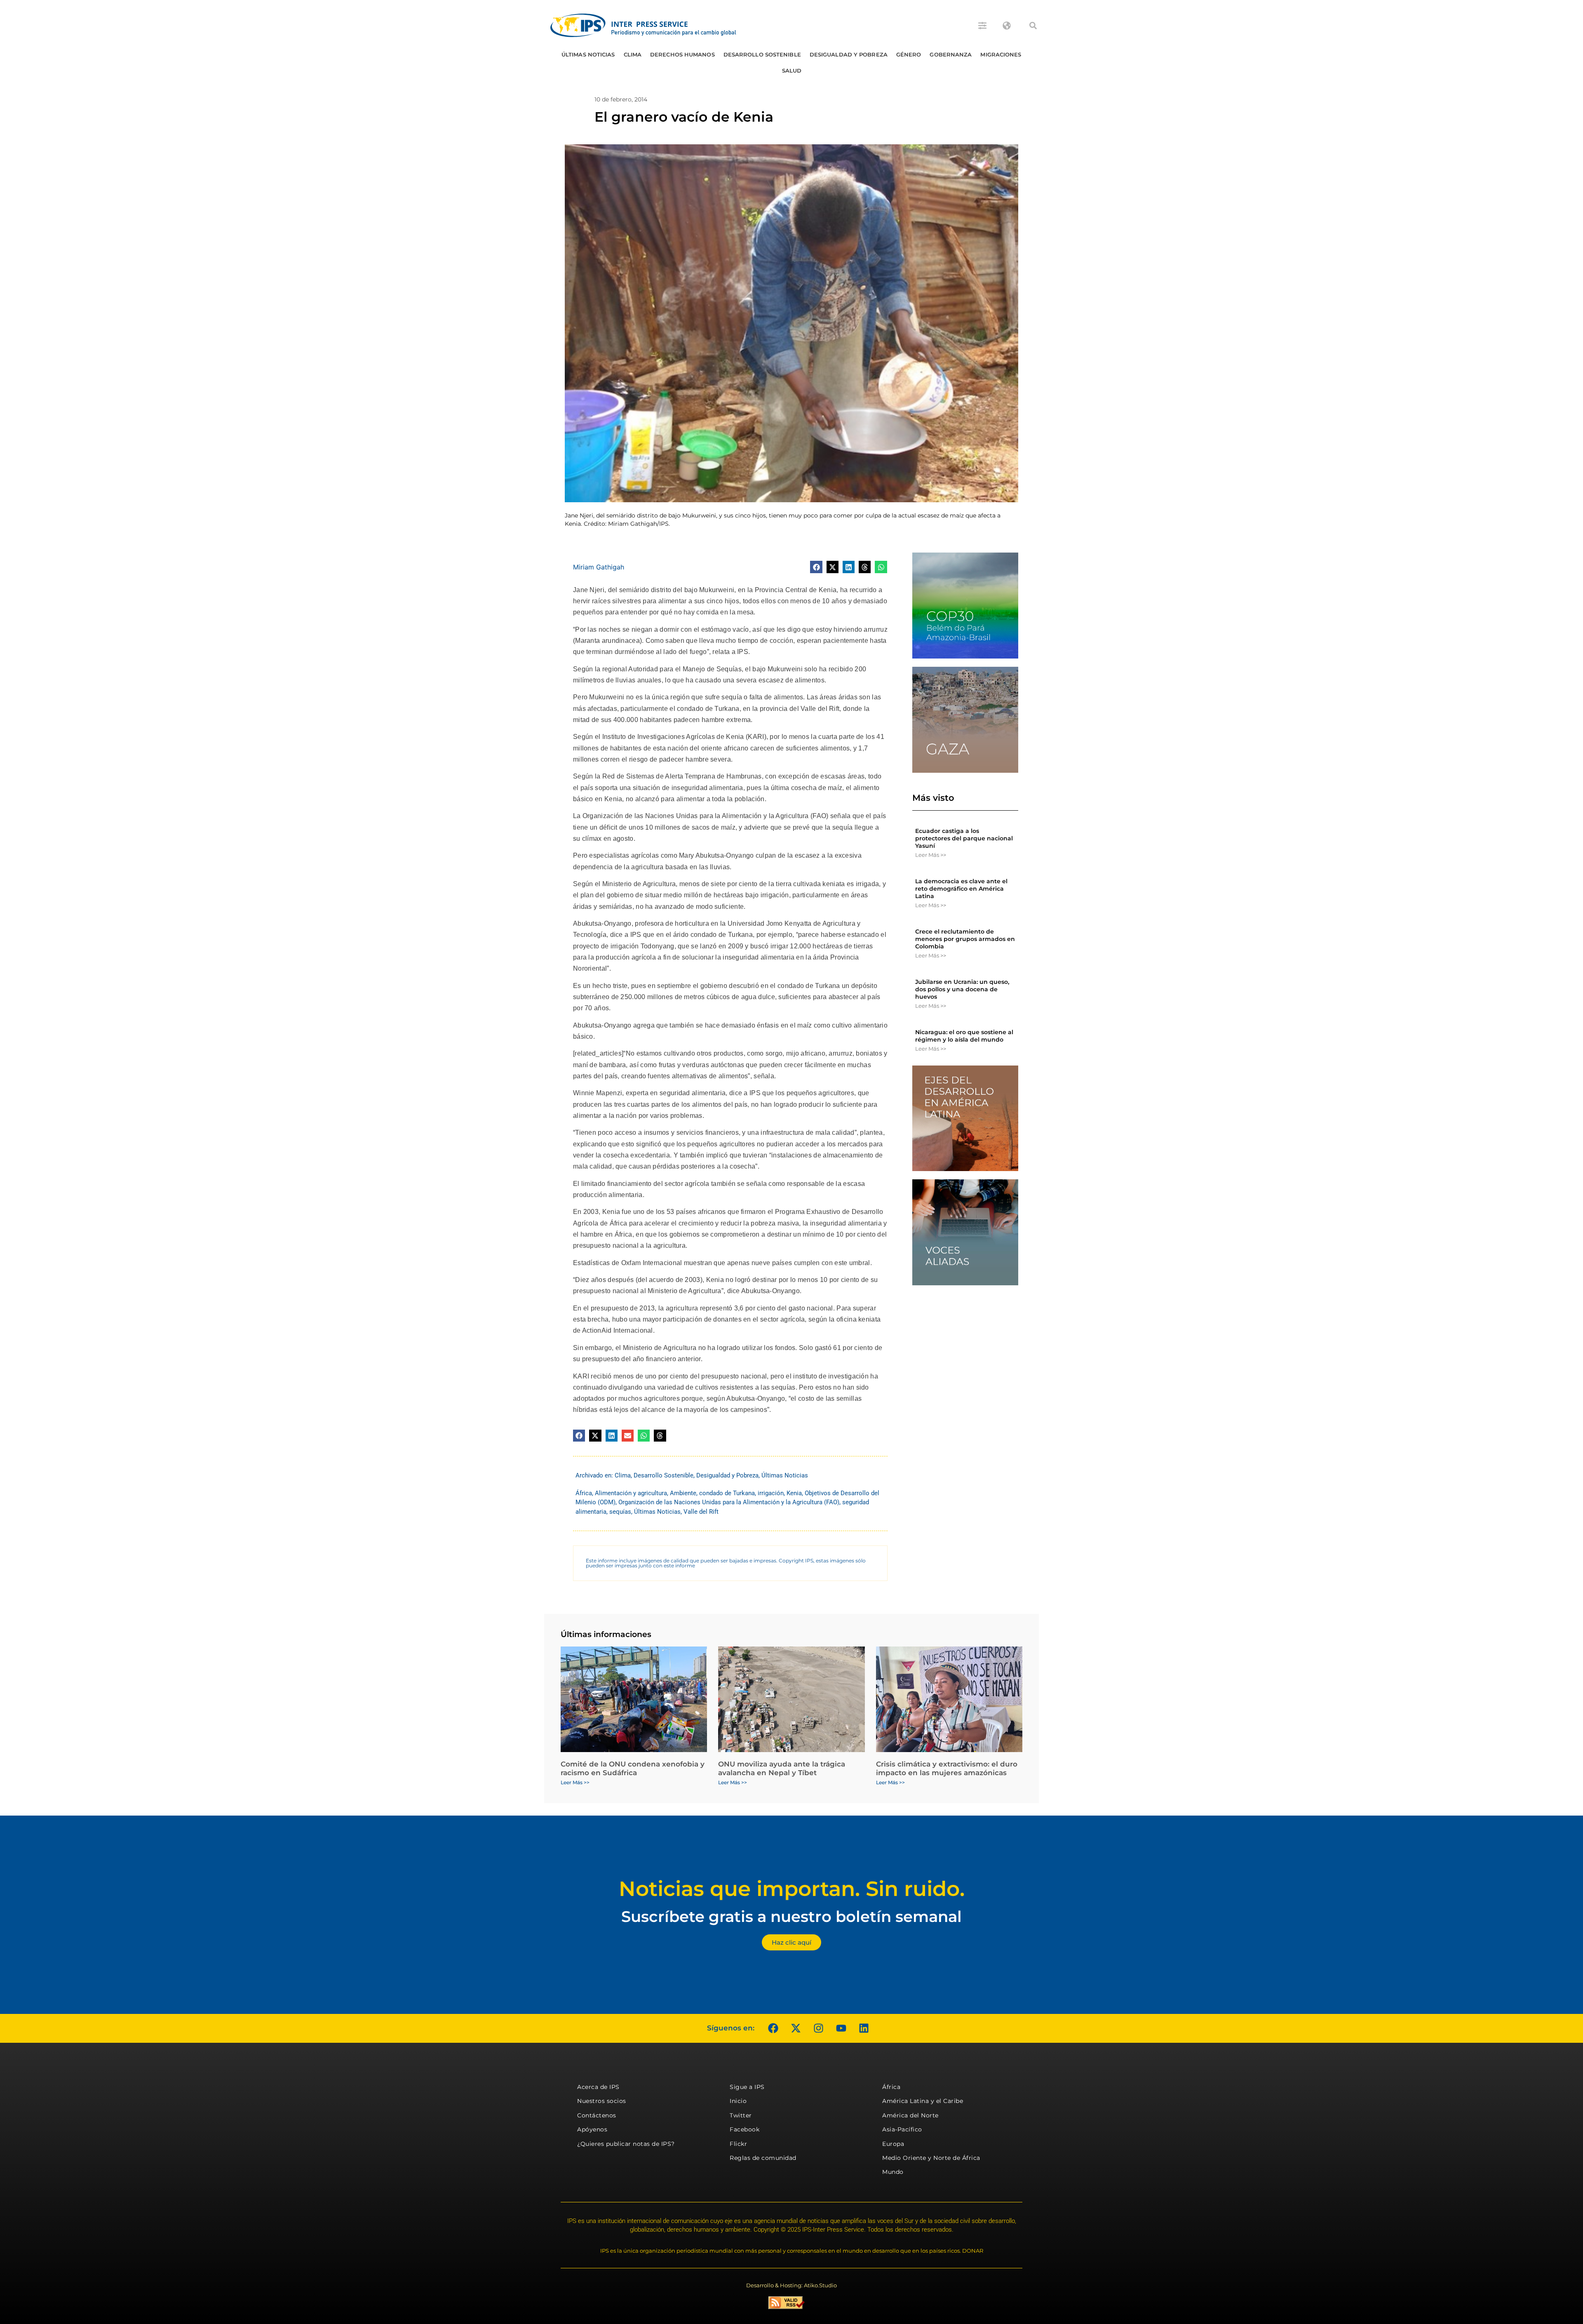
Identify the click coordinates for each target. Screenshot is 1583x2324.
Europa (893, 2144)
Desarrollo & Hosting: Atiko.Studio (791, 2285)
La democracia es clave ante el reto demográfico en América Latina (961, 889)
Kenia (794, 1493)
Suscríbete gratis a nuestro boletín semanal (791, 1916)
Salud (792, 71)
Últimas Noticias (588, 54)
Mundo (893, 2172)
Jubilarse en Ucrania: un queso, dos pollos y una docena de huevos (962, 989)
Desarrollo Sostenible (762, 54)
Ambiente (683, 1493)
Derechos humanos (682, 54)
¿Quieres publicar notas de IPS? (626, 2144)
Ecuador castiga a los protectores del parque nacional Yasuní (964, 838)
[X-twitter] (796, 2028)
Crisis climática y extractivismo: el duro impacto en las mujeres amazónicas (947, 1768)
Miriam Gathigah (599, 567)
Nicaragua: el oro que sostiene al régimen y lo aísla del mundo (964, 1036)
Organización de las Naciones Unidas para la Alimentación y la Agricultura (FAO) (729, 1502)
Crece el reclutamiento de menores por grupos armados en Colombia (965, 939)
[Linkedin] (864, 2028)
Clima (633, 54)
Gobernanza (951, 54)
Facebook (745, 2129)
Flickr (738, 2144)
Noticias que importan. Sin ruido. (792, 1889)
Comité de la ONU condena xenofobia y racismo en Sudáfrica (633, 1768)
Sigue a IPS (747, 2087)
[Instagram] (818, 2028)
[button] (1033, 26)
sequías (620, 1512)
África (584, 1493)
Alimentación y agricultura (631, 1493)
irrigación (771, 1493)
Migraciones (1001, 54)
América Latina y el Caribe (923, 2101)
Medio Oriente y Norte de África (931, 2158)
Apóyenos (592, 2129)
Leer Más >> (931, 855)
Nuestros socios (602, 2101)
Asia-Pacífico (902, 2129)
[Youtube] (841, 2028)
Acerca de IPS (598, 2087)
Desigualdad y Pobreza (849, 54)
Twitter (741, 2115)
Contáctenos (597, 2115)
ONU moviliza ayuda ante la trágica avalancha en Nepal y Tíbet (782, 1768)
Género (909, 54)
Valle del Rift (701, 1512)
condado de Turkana (727, 1493)
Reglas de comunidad (763, 2158)
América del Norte (910, 2115)
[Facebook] (773, 2028)
